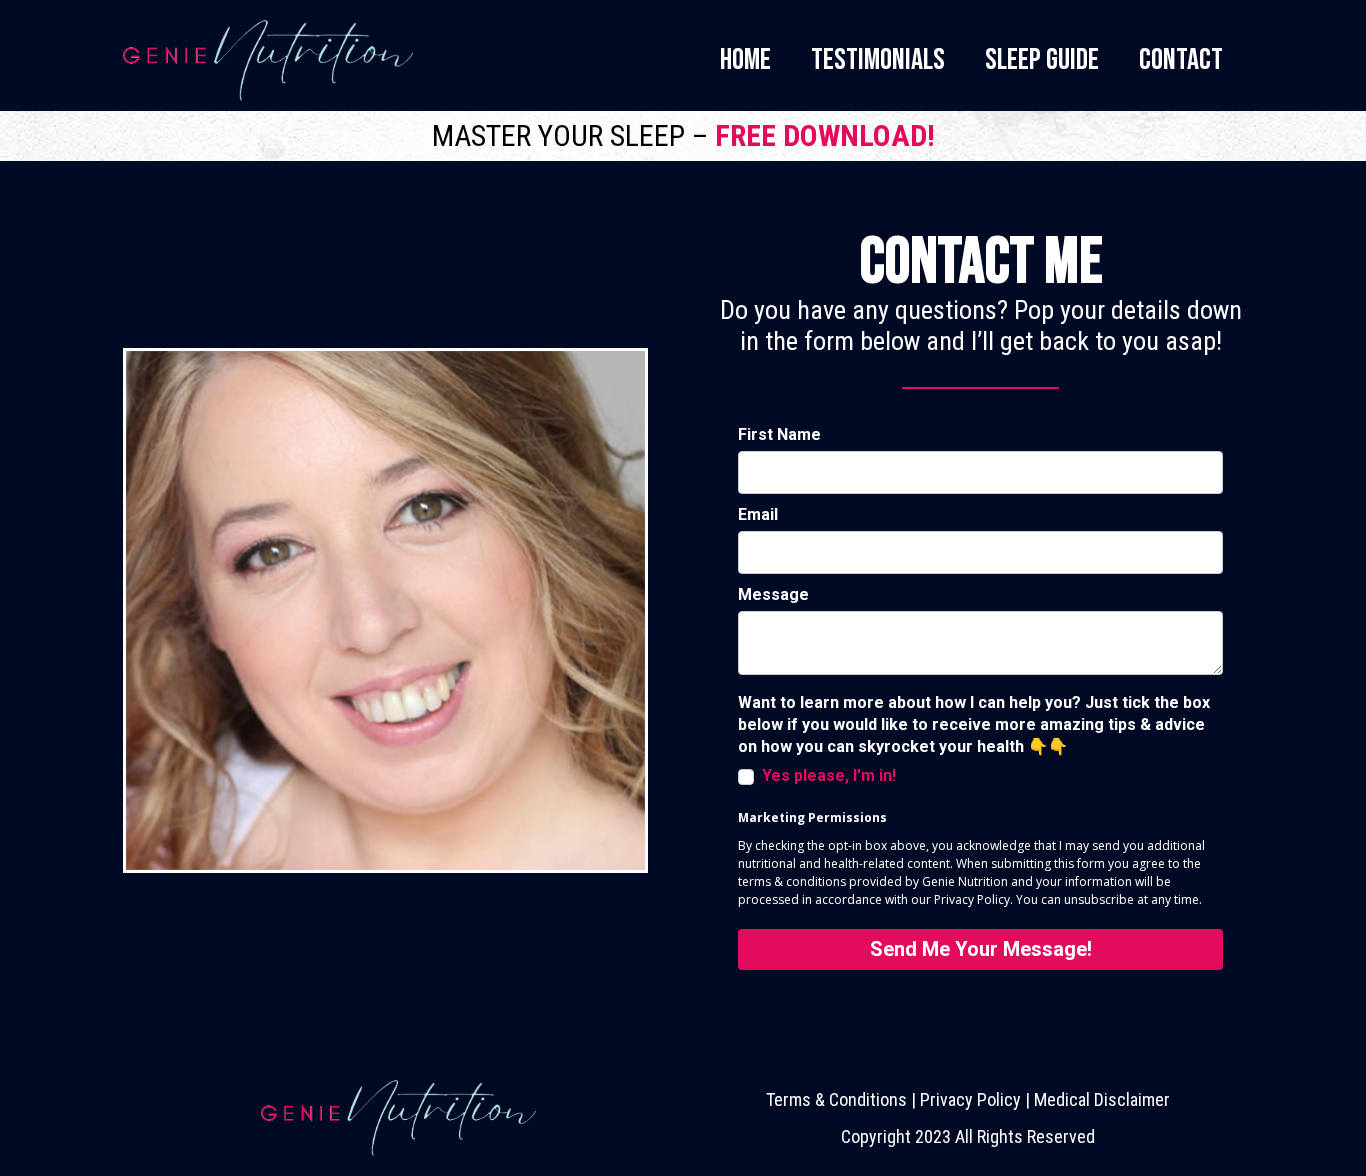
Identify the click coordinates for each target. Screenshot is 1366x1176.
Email (758, 514)
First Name (779, 434)
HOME (745, 60)
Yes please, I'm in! (829, 775)
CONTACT (1181, 60)
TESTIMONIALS (878, 60)
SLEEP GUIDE (1042, 60)
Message (773, 594)
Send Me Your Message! (981, 949)
